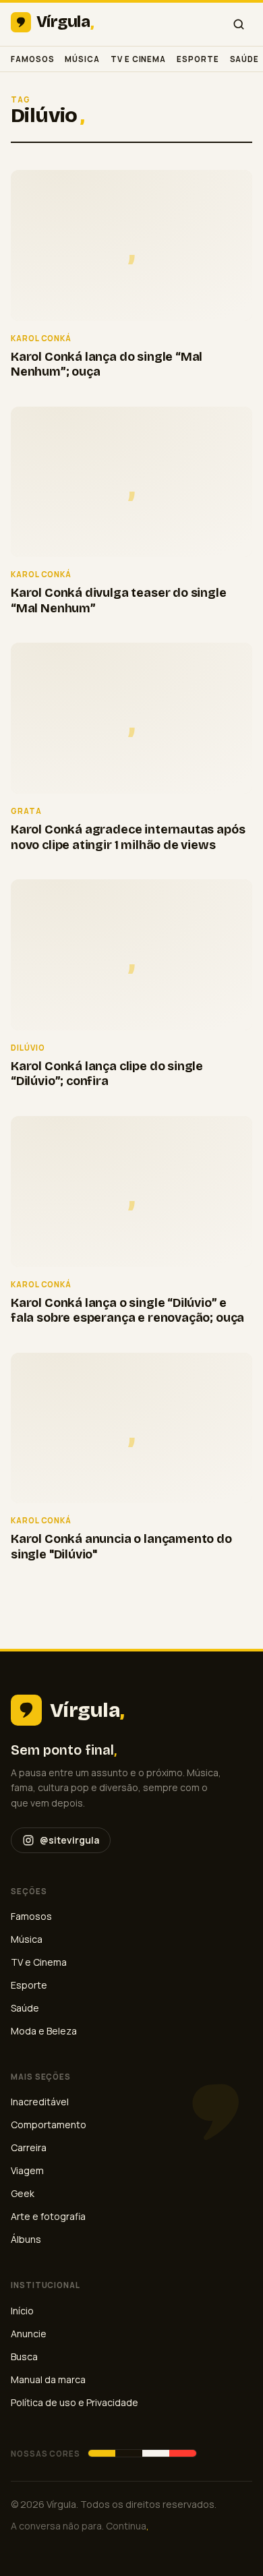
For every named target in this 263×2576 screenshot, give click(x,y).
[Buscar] (239, 24)
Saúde (245, 59)
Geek (23, 2193)
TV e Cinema (138, 59)
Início (22, 2311)
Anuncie (29, 2334)
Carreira (29, 2147)
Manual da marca (48, 2379)
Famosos (32, 59)
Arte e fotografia (48, 2216)
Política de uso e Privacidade (75, 2402)
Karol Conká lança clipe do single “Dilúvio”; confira (107, 1074)
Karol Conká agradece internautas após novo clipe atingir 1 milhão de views (128, 837)
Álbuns (26, 2239)
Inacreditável (40, 2102)
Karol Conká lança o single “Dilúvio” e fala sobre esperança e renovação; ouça (127, 1311)
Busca (24, 2357)
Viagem (27, 2170)
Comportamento (49, 2125)
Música (82, 59)
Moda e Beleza (44, 2031)
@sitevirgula (69, 1840)
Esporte (198, 59)
